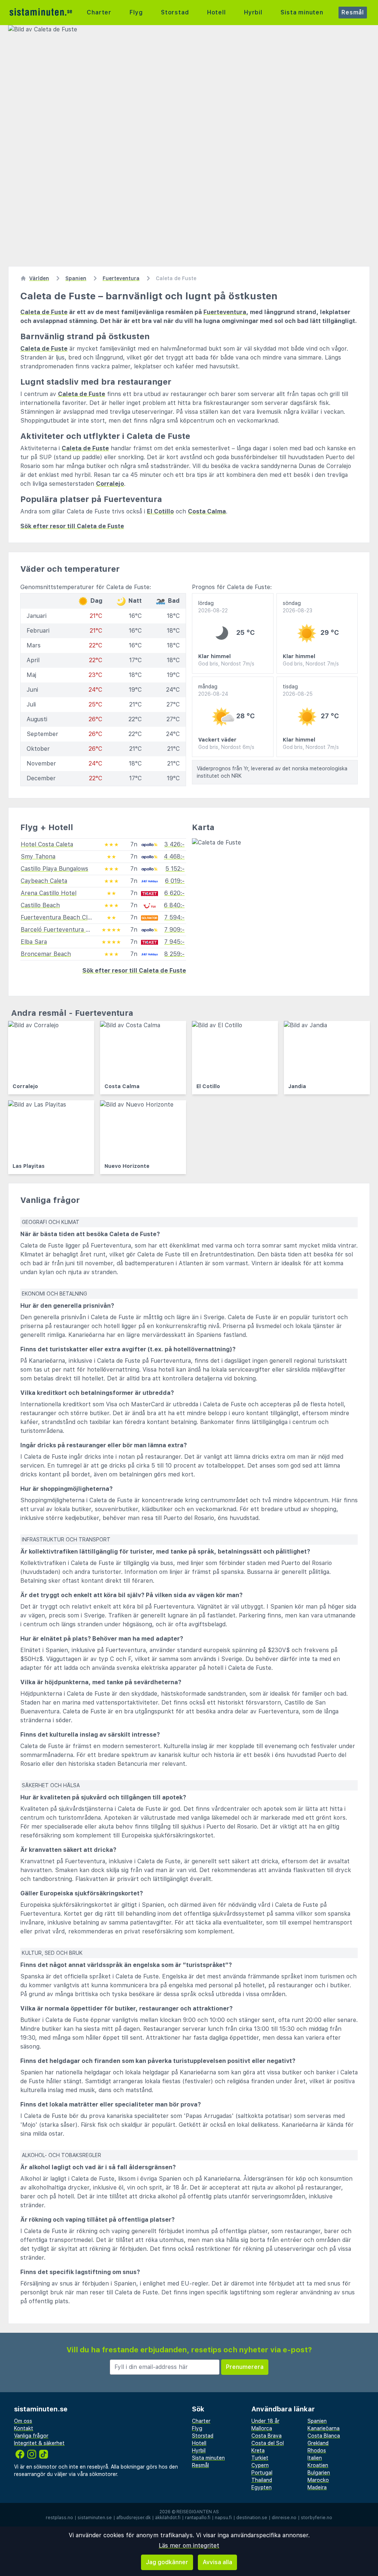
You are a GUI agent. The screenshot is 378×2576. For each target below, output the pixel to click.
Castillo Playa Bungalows (54, 869)
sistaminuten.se (95, 2518)
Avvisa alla (217, 2562)
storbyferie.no (317, 2518)
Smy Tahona (38, 857)
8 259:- (174, 954)
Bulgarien (319, 2473)
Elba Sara (34, 942)
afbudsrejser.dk (133, 2518)
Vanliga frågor (31, 2436)
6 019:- (175, 881)
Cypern (260, 2465)
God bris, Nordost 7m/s (226, 664)
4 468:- (174, 857)
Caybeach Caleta (44, 881)
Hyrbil (253, 12)
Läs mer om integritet (189, 2546)
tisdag (298, 690)
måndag (213, 690)
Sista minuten (302, 12)
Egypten (262, 2487)
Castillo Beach (40, 905)
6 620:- (174, 893)
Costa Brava (267, 2436)
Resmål (353, 12)
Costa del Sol (268, 2443)
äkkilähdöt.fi (168, 2518)
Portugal (262, 2473)
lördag (213, 607)
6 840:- (174, 905)
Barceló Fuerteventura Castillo (63, 930)
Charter (99, 12)
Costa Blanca (324, 2436)
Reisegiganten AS (198, 2512)
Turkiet (260, 2458)
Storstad (175, 12)
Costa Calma (207, 511)
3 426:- (174, 844)
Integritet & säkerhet (39, 2443)
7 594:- (174, 917)
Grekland (318, 2443)
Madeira (317, 2487)
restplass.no (59, 2518)
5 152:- (175, 869)
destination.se (252, 2518)
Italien (315, 2458)
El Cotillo (160, 511)
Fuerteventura (225, 312)
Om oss (23, 2421)
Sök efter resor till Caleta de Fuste (72, 526)
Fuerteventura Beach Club (58, 917)
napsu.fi (223, 2518)
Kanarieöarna (324, 2428)
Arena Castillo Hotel (49, 893)
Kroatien (318, 2465)
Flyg (136, 12)
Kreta (258, 2451)
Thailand (262, 2480)
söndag (298, 607)
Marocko (318, 2480)
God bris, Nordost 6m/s (226, 747)
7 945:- (174, 942)
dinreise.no (284, 2518)
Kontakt (24, 2428)
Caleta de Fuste (44, 312)
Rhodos (317, 2451)
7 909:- (174, 930)
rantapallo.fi (198, 2518)
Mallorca (262, 2428)
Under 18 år (265, 2421)
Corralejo (110, 484)
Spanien (317, 2421)
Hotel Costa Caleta (47, 844)
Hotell (217, 12)
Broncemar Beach (46, 954)
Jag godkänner (167, 2562)
